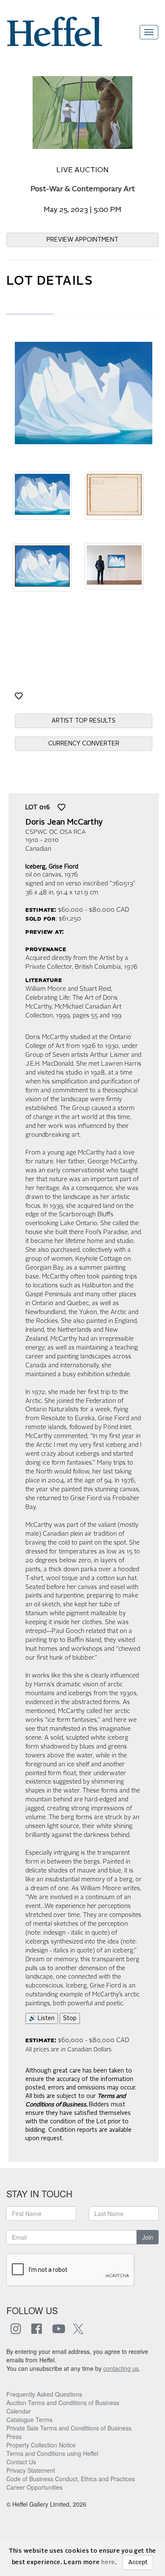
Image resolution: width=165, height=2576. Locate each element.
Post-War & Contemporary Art (83, 189)
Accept (138, 2562)
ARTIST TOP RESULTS (84, 721)
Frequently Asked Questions (44, 2394)
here (108, 2562)
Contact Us (21, 2462)
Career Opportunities (34, 2487)
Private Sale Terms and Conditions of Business (69, 2428)
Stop (70, 2018)
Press (14, 2436)
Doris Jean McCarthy (64, 822)
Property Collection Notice (41, 2445)
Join (148, 2237)
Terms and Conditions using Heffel (52, 2453)
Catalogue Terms (29, 2419)
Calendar (19, 2411)
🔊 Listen (42, 2018)
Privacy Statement (31, 2470)
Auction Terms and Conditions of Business (63, 2403)
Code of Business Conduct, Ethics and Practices (71, 2479)
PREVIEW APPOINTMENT (82, 240)
